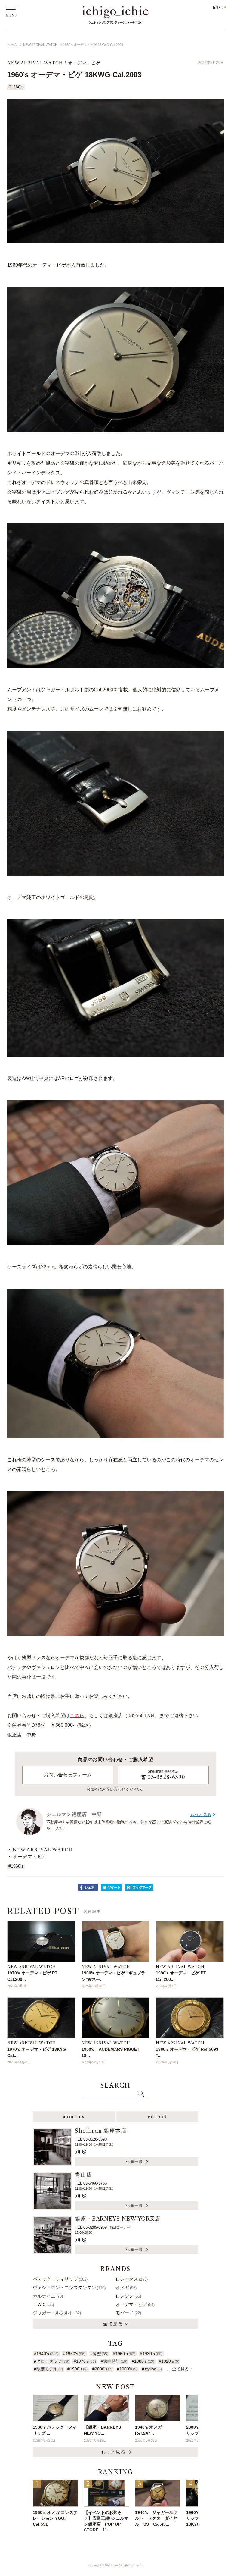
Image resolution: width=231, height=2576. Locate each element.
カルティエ (48, 2296)
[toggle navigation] (12, 11)
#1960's (16, 87)
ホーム (12, 45)
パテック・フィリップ (60, 2279)
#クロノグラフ (51, 2361)
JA (224, 8)
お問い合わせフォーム (68, 1775)
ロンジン (128, 2296)
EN (216, 8)
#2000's (102, 2369)
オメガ (126, 2287)
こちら (77, 1715)
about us (74, 2117)
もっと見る (201, 1814)
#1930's (151, 2354)
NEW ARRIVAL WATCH (40, 45)
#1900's (127, 2369)
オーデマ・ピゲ (84, 63)
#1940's (46, 2354)
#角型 (99, 2354)
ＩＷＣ (43, 2304)
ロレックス (132, 2279)
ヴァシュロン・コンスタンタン (69, 2287)
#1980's (143, 2361)
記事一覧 (134, 2161)
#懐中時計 (114, 2361)
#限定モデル (48, 2369)
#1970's (85, 2361)
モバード (128, 2313)
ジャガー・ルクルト (57, 2313)
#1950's (74, 2354)
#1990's (77, 2369)
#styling (152, 2369)
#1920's (169, 2361)
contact (157, 2117)
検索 (141, 2094)
